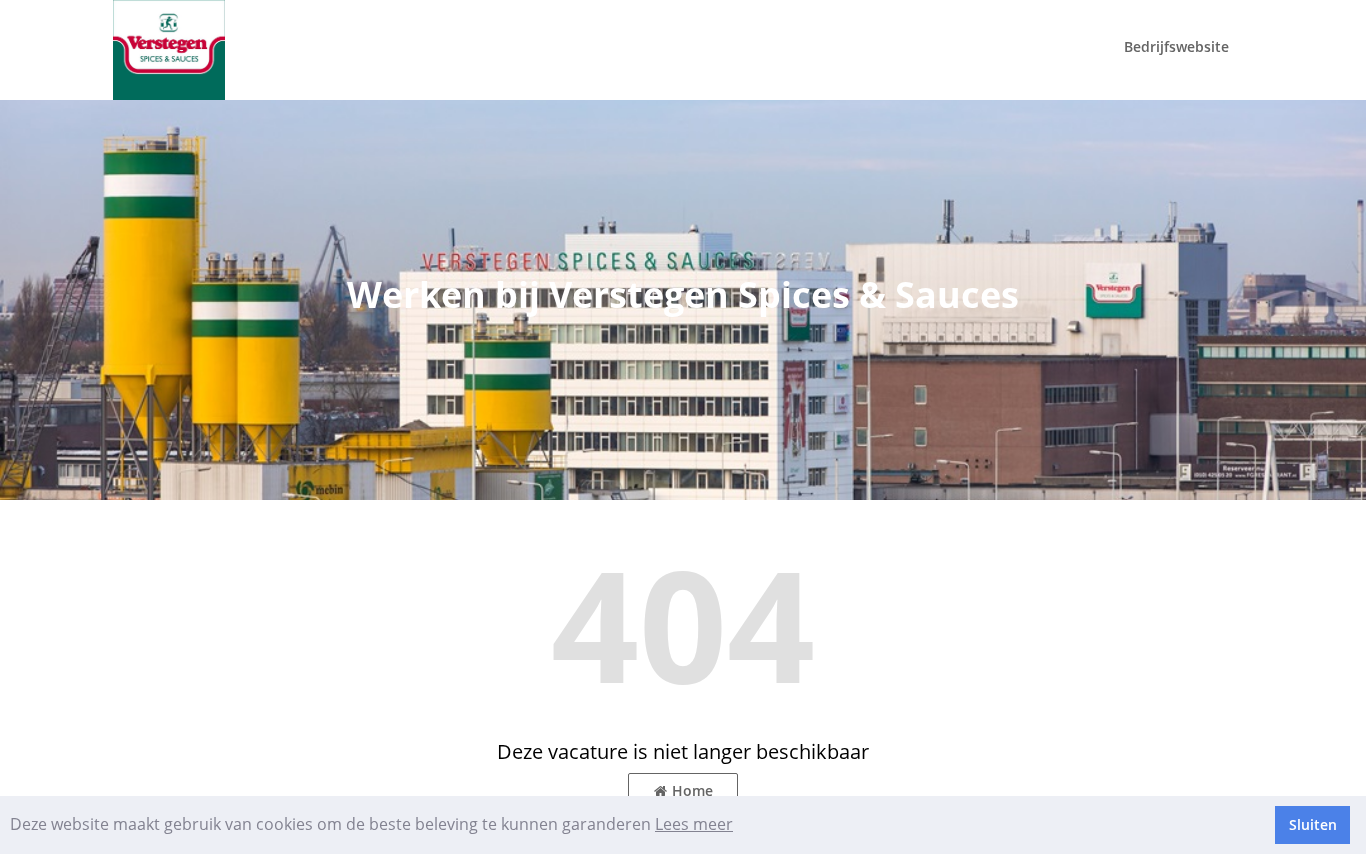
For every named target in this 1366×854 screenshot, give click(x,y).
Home (692, 790)
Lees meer (694, 824)
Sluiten (1313, 824)
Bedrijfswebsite (1176, 46)
